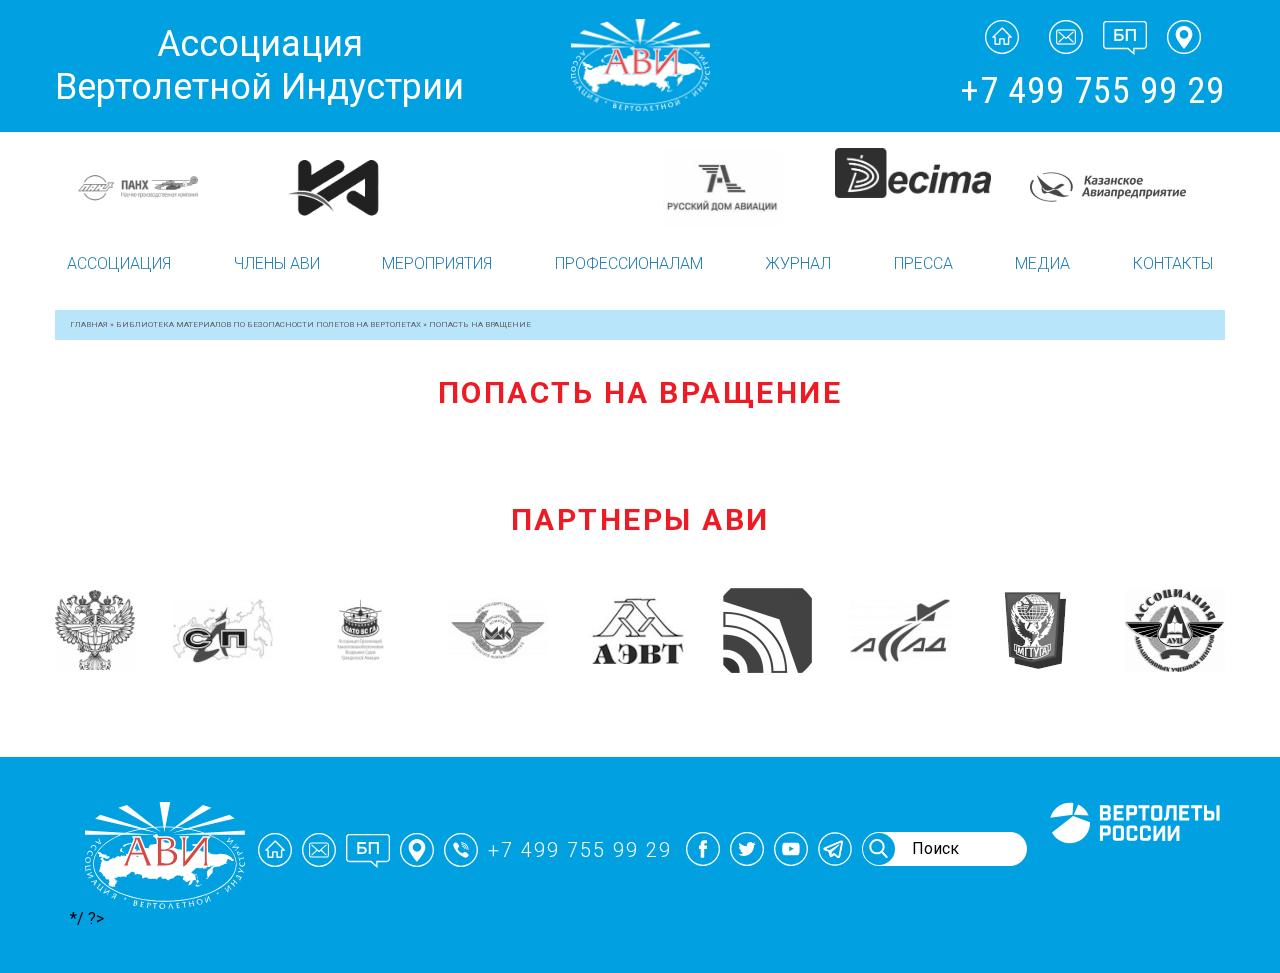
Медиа (1042, 263)
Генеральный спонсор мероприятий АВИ (1133, 867)
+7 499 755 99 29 (1092, 91)
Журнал (798, 263)
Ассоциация (119, 263)
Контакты (1173, 263)
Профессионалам (629, 263)
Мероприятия (437, 263)
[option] (161, 188)
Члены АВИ (277, 263)
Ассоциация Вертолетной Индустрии (259, 65)
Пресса (923, 263)
